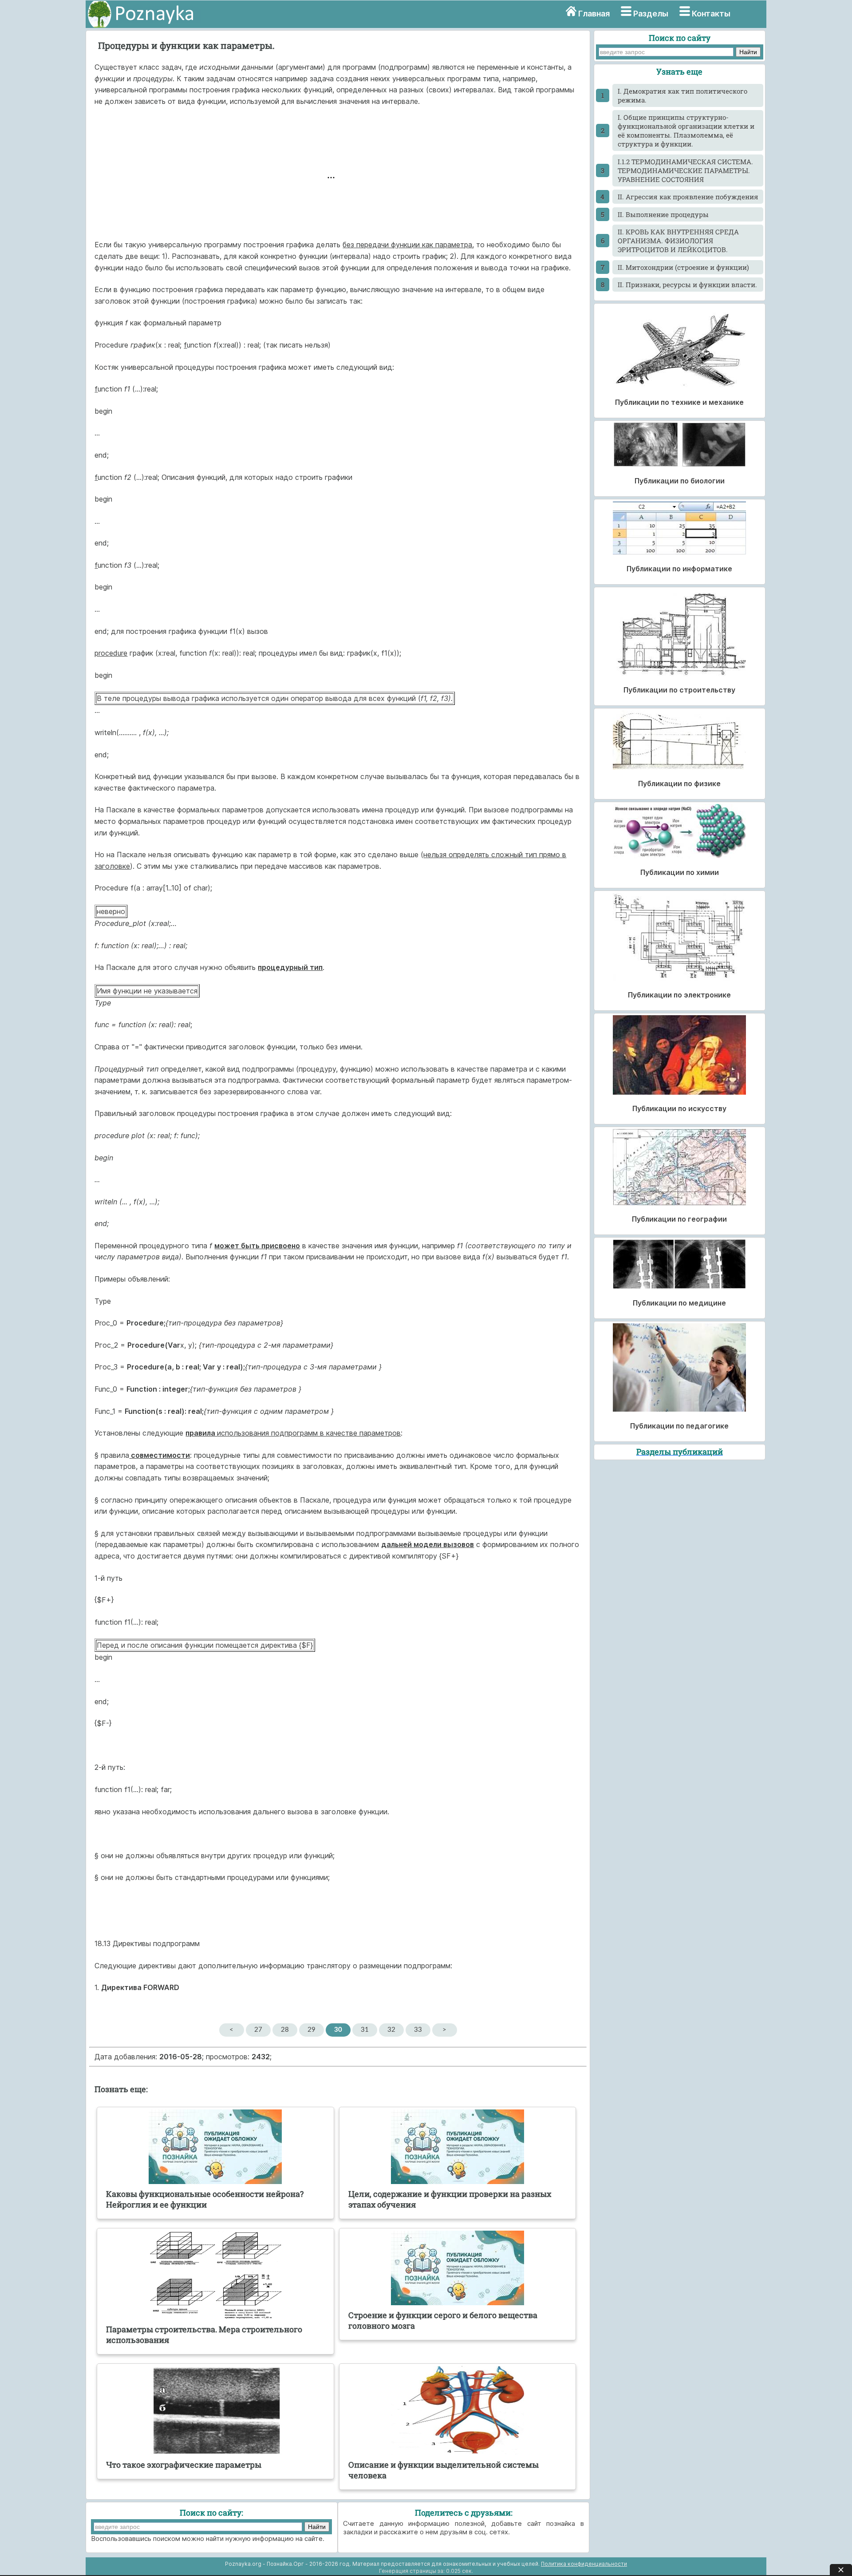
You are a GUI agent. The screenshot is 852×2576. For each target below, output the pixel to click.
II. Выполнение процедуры (663, 214)
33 (418, 2030)
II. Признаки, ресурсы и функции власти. (687, 285)
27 (258, 2030)
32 (391, 2030)
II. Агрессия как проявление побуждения (688, 197)
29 (312, 2030)
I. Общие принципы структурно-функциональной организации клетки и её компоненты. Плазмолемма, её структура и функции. (686, 131)
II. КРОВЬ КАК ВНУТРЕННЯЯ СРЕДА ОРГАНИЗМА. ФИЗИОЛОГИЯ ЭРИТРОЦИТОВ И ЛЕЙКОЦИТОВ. (678, 241)
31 (365, 2030)
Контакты (711, 14)
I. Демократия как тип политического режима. (682, 95)
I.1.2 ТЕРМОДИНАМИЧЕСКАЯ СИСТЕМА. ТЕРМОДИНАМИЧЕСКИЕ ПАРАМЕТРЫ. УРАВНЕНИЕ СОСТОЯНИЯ (685, 170)
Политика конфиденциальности (584, 2564)
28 (285, 2030)
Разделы (651, 14)
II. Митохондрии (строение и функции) (683, 267)
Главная (594, 14)
